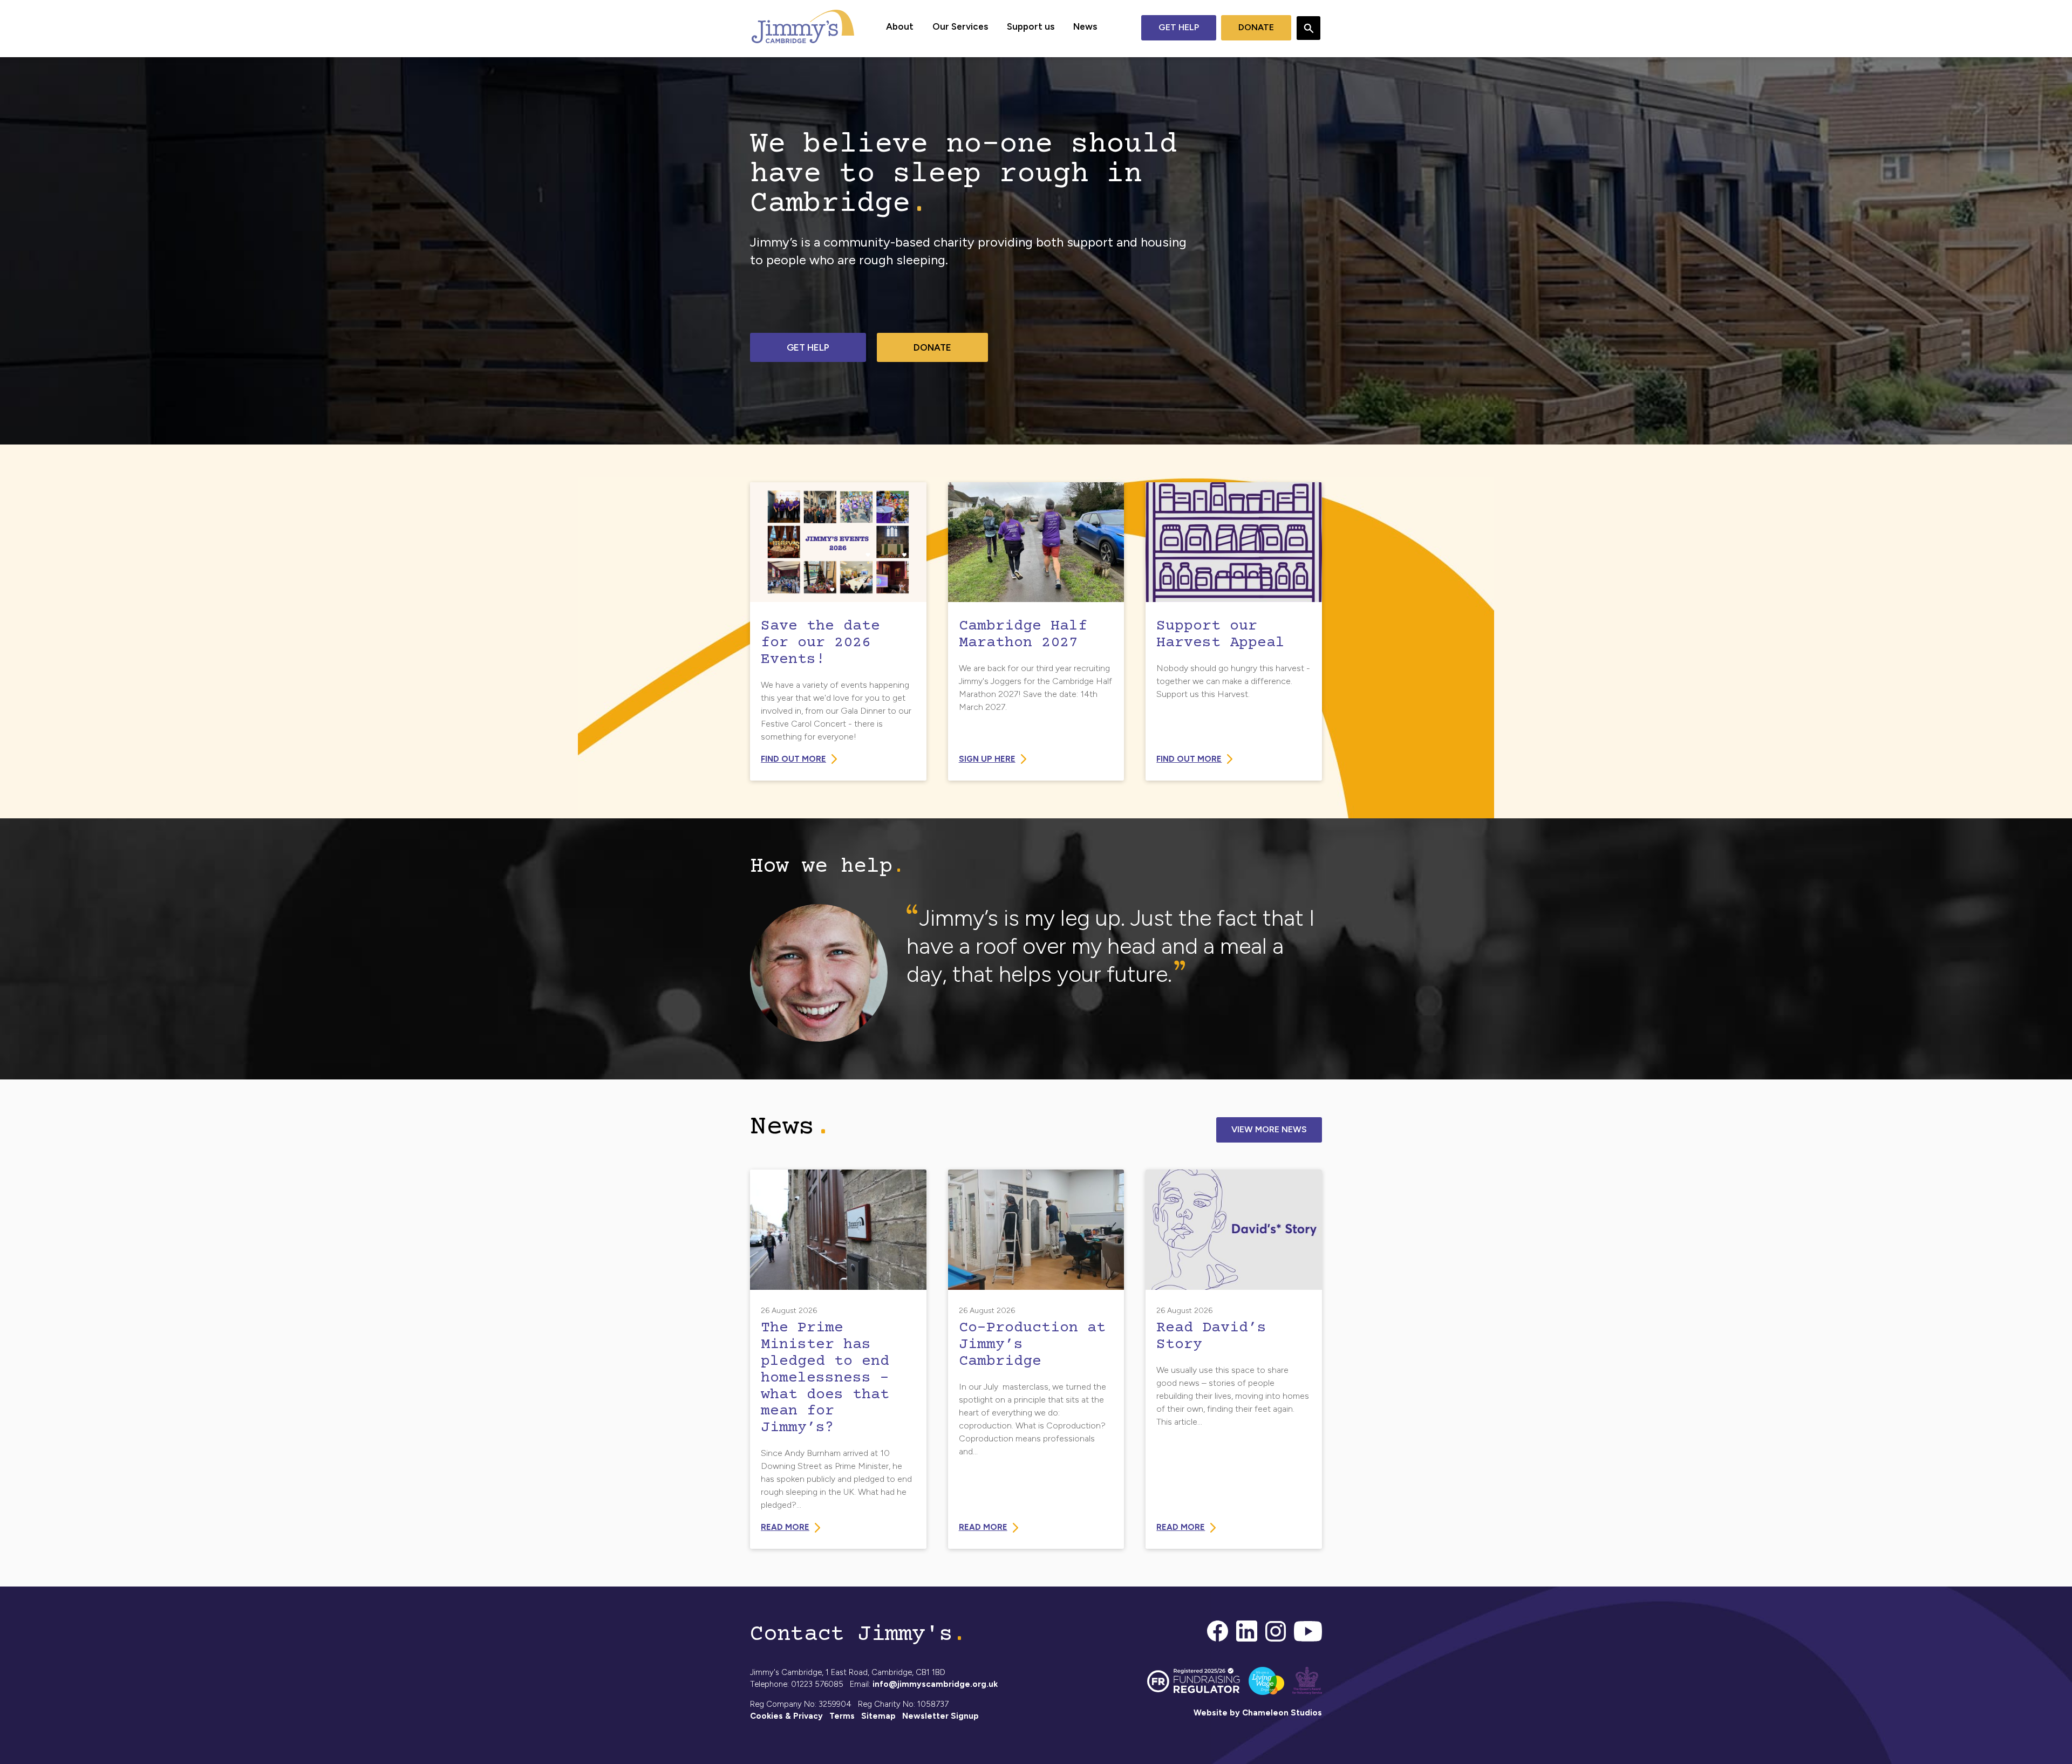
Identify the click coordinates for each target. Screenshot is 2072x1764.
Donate (1256, 27)
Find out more (793, 759)
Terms (842, 1716)
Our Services (960, 26)
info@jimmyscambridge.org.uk (935, 1684)
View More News (1269, 1129)
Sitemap (878, 1716)
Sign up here (987, 759)
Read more (785, 1527)
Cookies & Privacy (786, 1716)
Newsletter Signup (940, 1716)
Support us (1031, 26)
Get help (1179, 27)
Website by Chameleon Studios (1258, 1713)
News (1085, 26)
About (900, 26)
